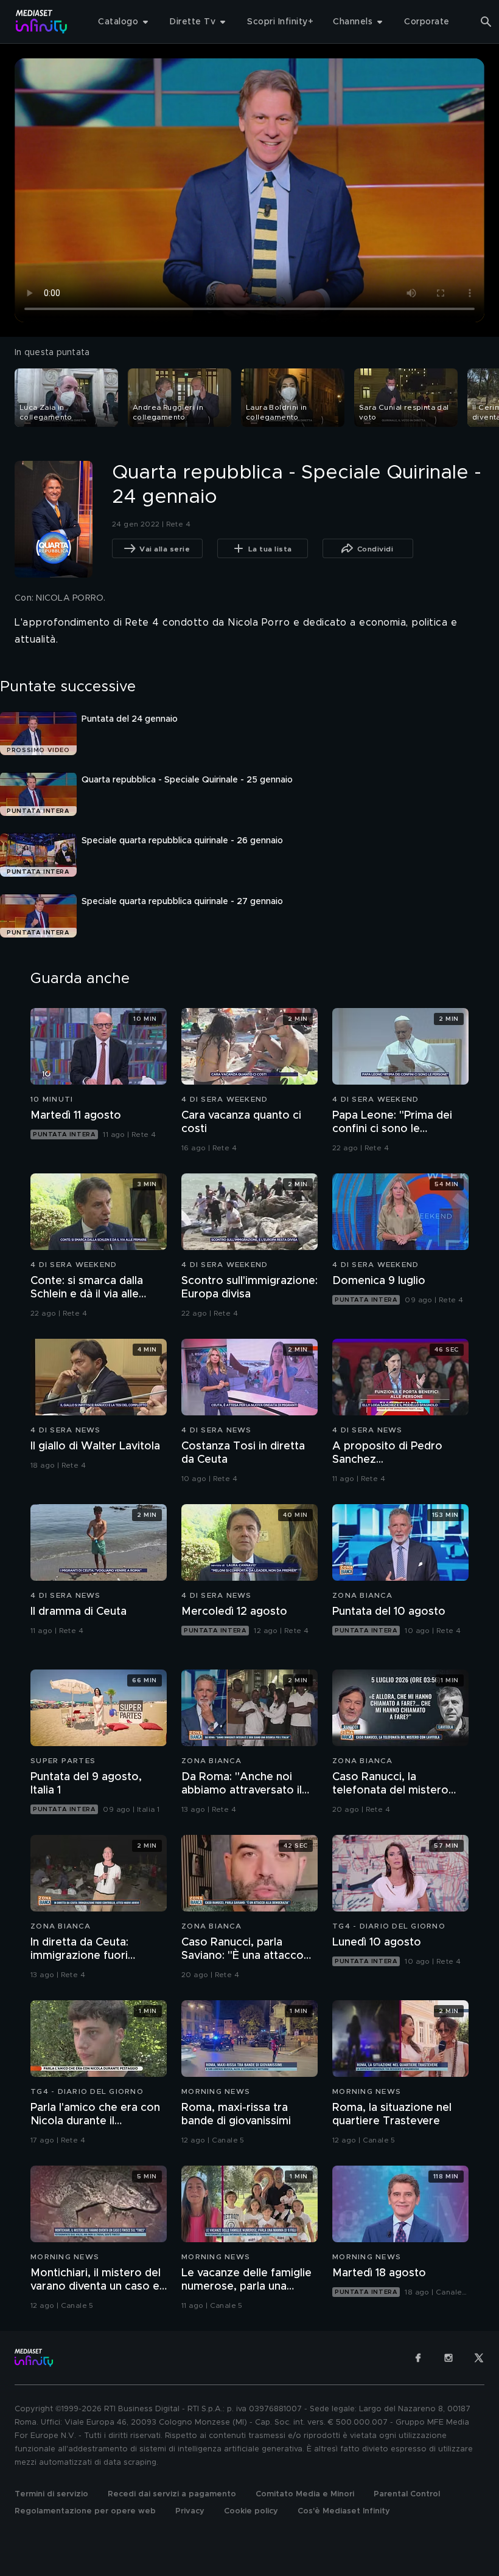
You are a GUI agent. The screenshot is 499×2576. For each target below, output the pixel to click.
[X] (479, 2358)
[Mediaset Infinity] (42, 22)
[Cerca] (486, 22)
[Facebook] (418, 2358)
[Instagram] (448, 2358)
